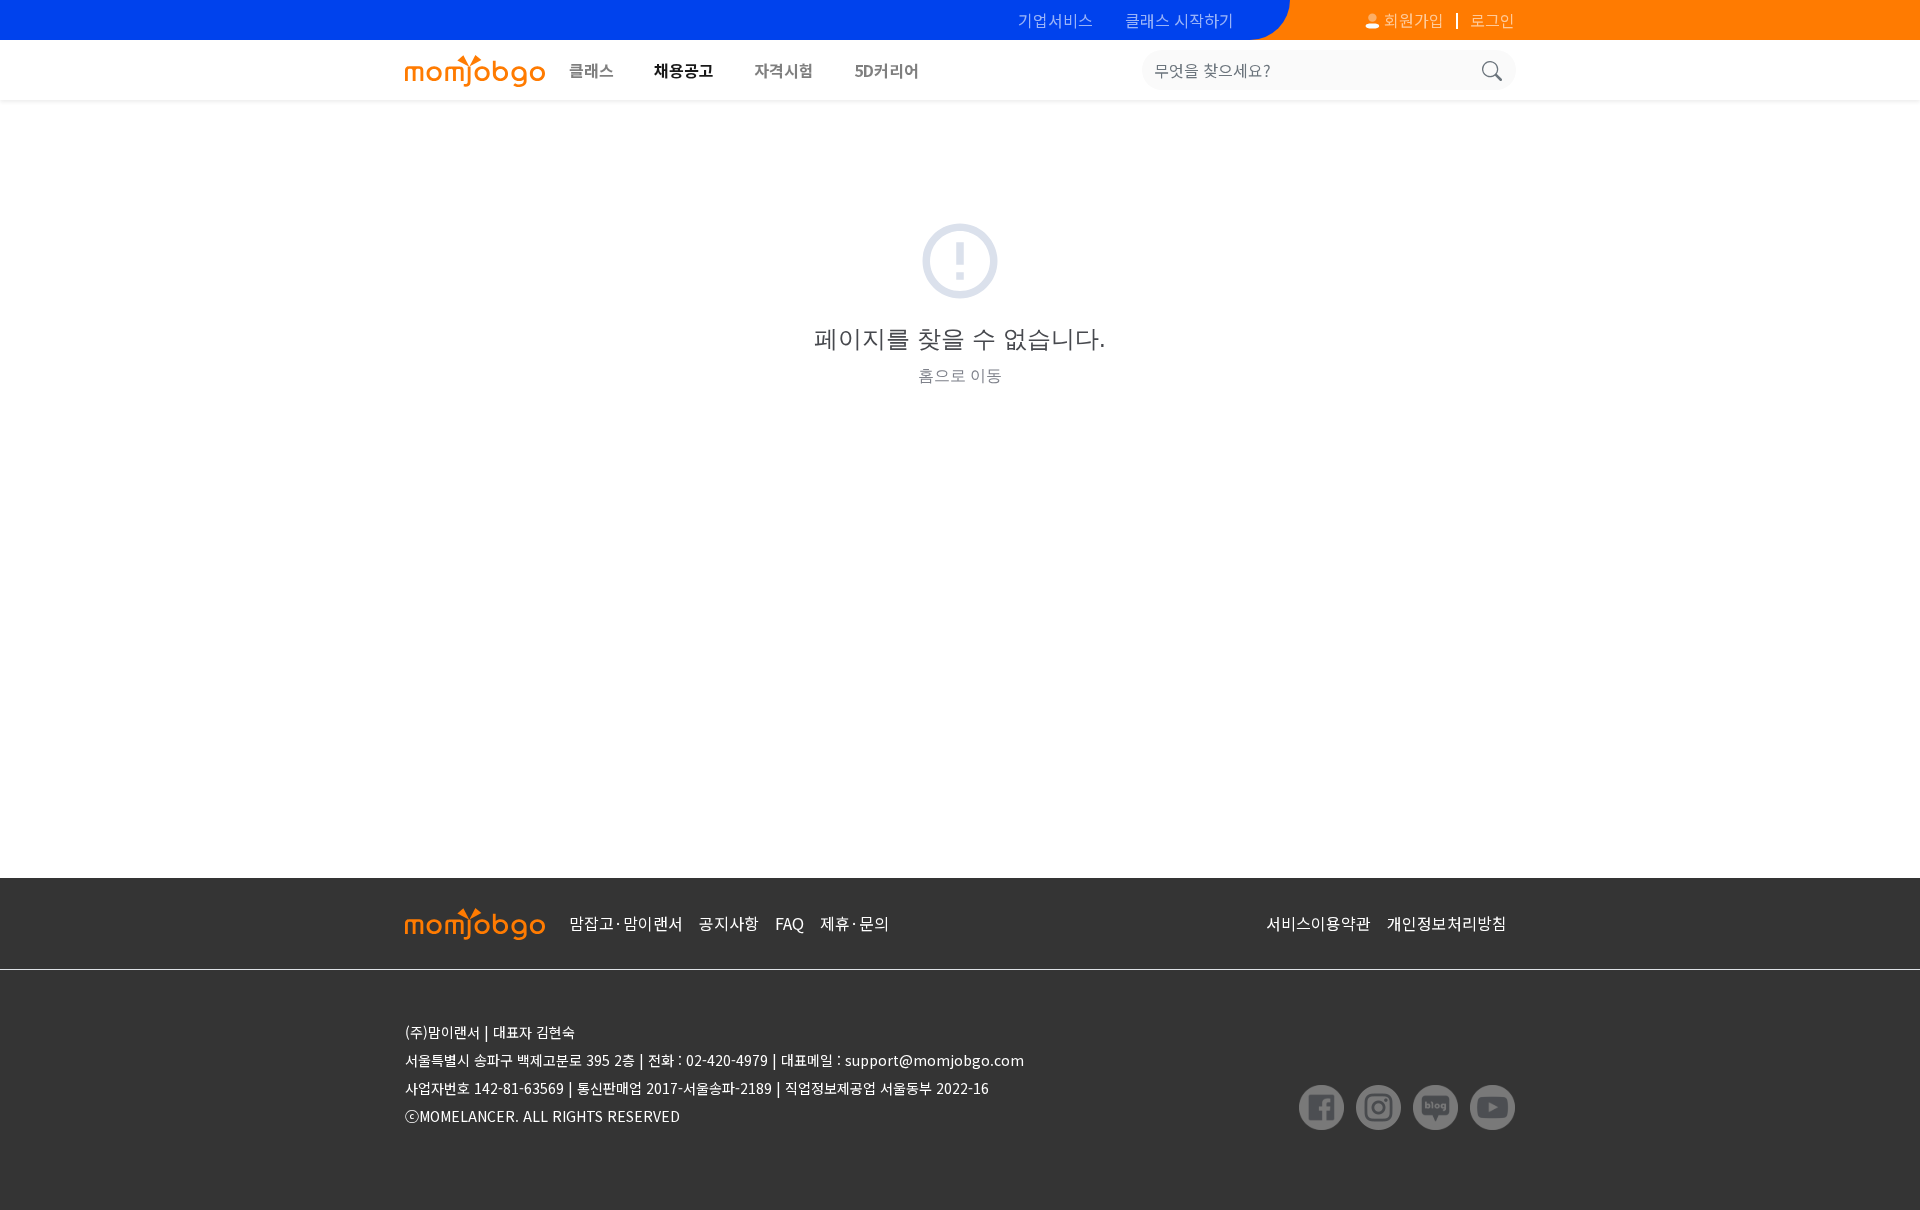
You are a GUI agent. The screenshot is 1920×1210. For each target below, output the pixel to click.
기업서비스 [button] (1055, 20)
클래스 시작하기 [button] (1179, 20)
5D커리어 (886, 70)
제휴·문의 (854, 923)
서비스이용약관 (1318, 923)
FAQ (789, 923)
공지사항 (729, 923)
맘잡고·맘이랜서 (626, 923)
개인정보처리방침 (1447, 923)
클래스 (591, 70)
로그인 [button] (1492, 20)
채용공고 (684, 70)
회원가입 (1412, 20)
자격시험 (784, 70)
